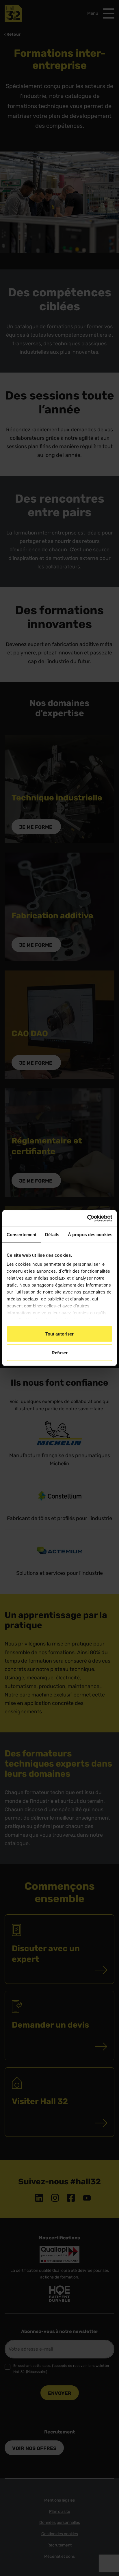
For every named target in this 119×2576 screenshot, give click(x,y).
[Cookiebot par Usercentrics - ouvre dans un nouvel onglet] (87, 1218)
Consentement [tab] (22, 1234)
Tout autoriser (59, 1334)
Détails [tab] (52, 1234)
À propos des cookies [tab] (90, 1234)
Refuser (60, 1353)
